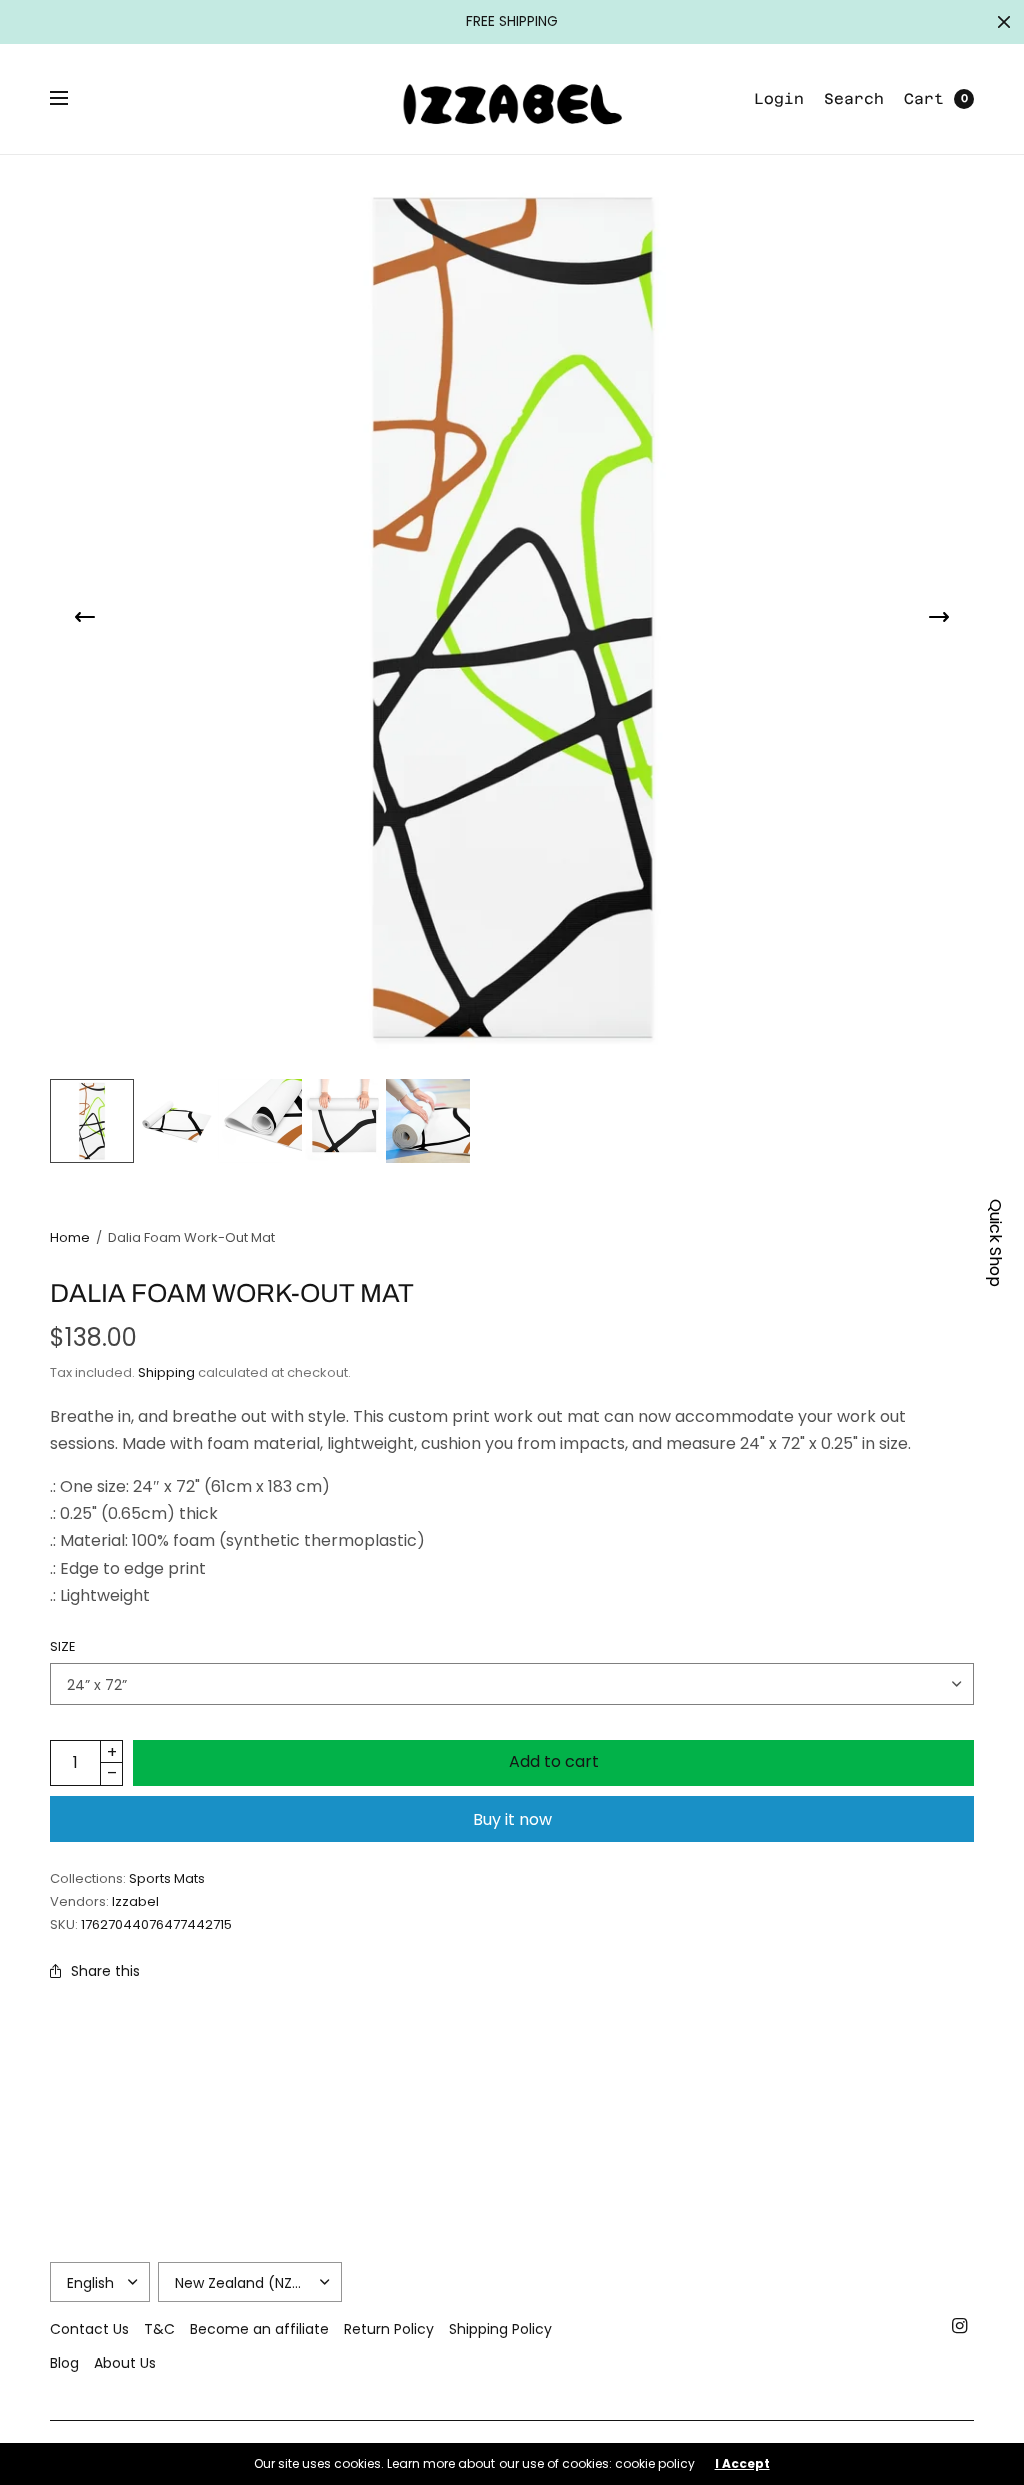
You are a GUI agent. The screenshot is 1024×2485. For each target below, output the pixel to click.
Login (779, 98)
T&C (159, 2329)
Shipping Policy (500, 2329)
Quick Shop (995, 1243)
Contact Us (89, 2329)
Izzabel (135, 1901)
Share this (105, 1971)
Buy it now (512, 1819)
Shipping (166, 1372)
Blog (64, 2363)
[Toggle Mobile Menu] (72, 99)
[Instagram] (960, 2326)
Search (854, 98)
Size (63, 1646)
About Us (125, 2363)
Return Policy (389, 2329)
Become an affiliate (259, 2329)
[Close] (1004, 22)
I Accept (742, 2464)
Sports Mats (167, 1878)
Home (70, 1237)
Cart (924, 98)
